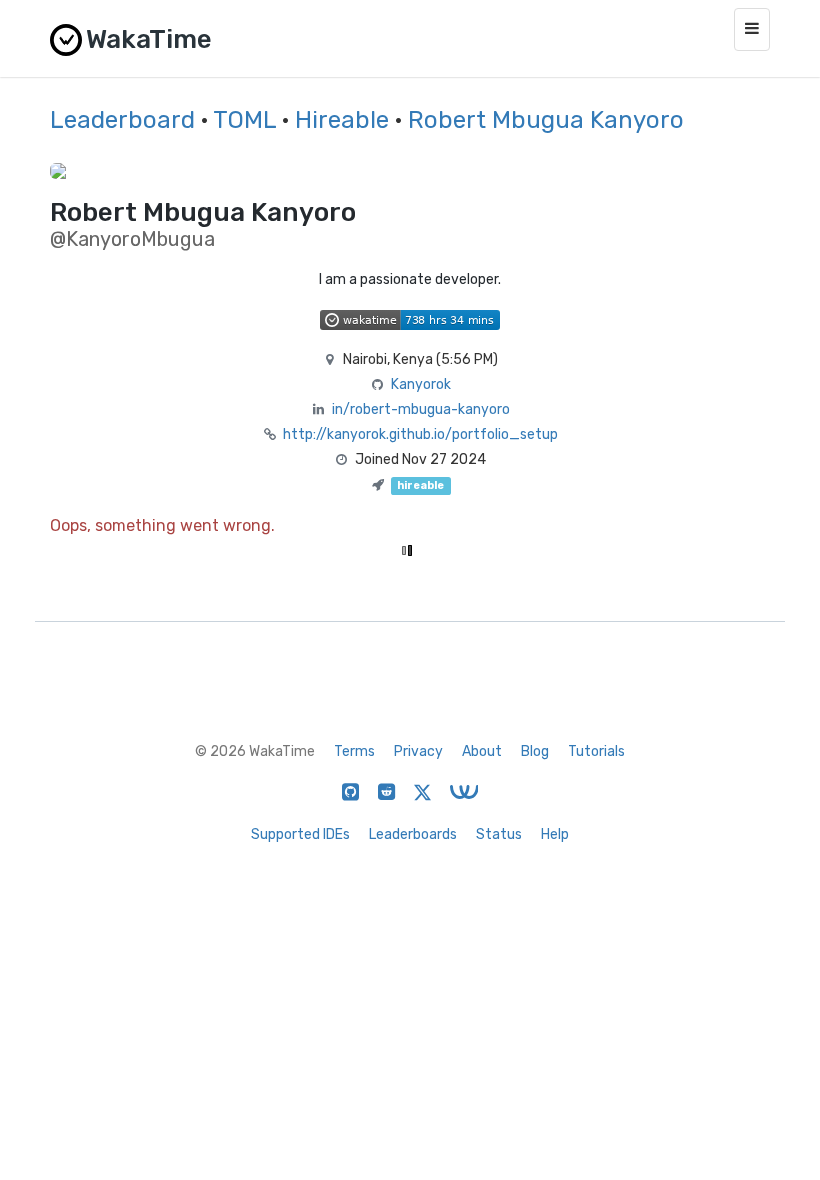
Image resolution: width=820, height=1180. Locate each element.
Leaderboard (122, 120)
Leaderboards (413, 834)
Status (499, 834)
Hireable (342, 120)
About (482, 751)
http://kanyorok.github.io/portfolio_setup (420, 434)
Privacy (418, 751)
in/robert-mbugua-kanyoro (421, 409)
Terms (354, 751)
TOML (244, 120)
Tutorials (596, 751)
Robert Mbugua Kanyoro (546, 120)
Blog (535, 751)
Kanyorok (421, 384)
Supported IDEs (300, 834)
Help (555, 834)
